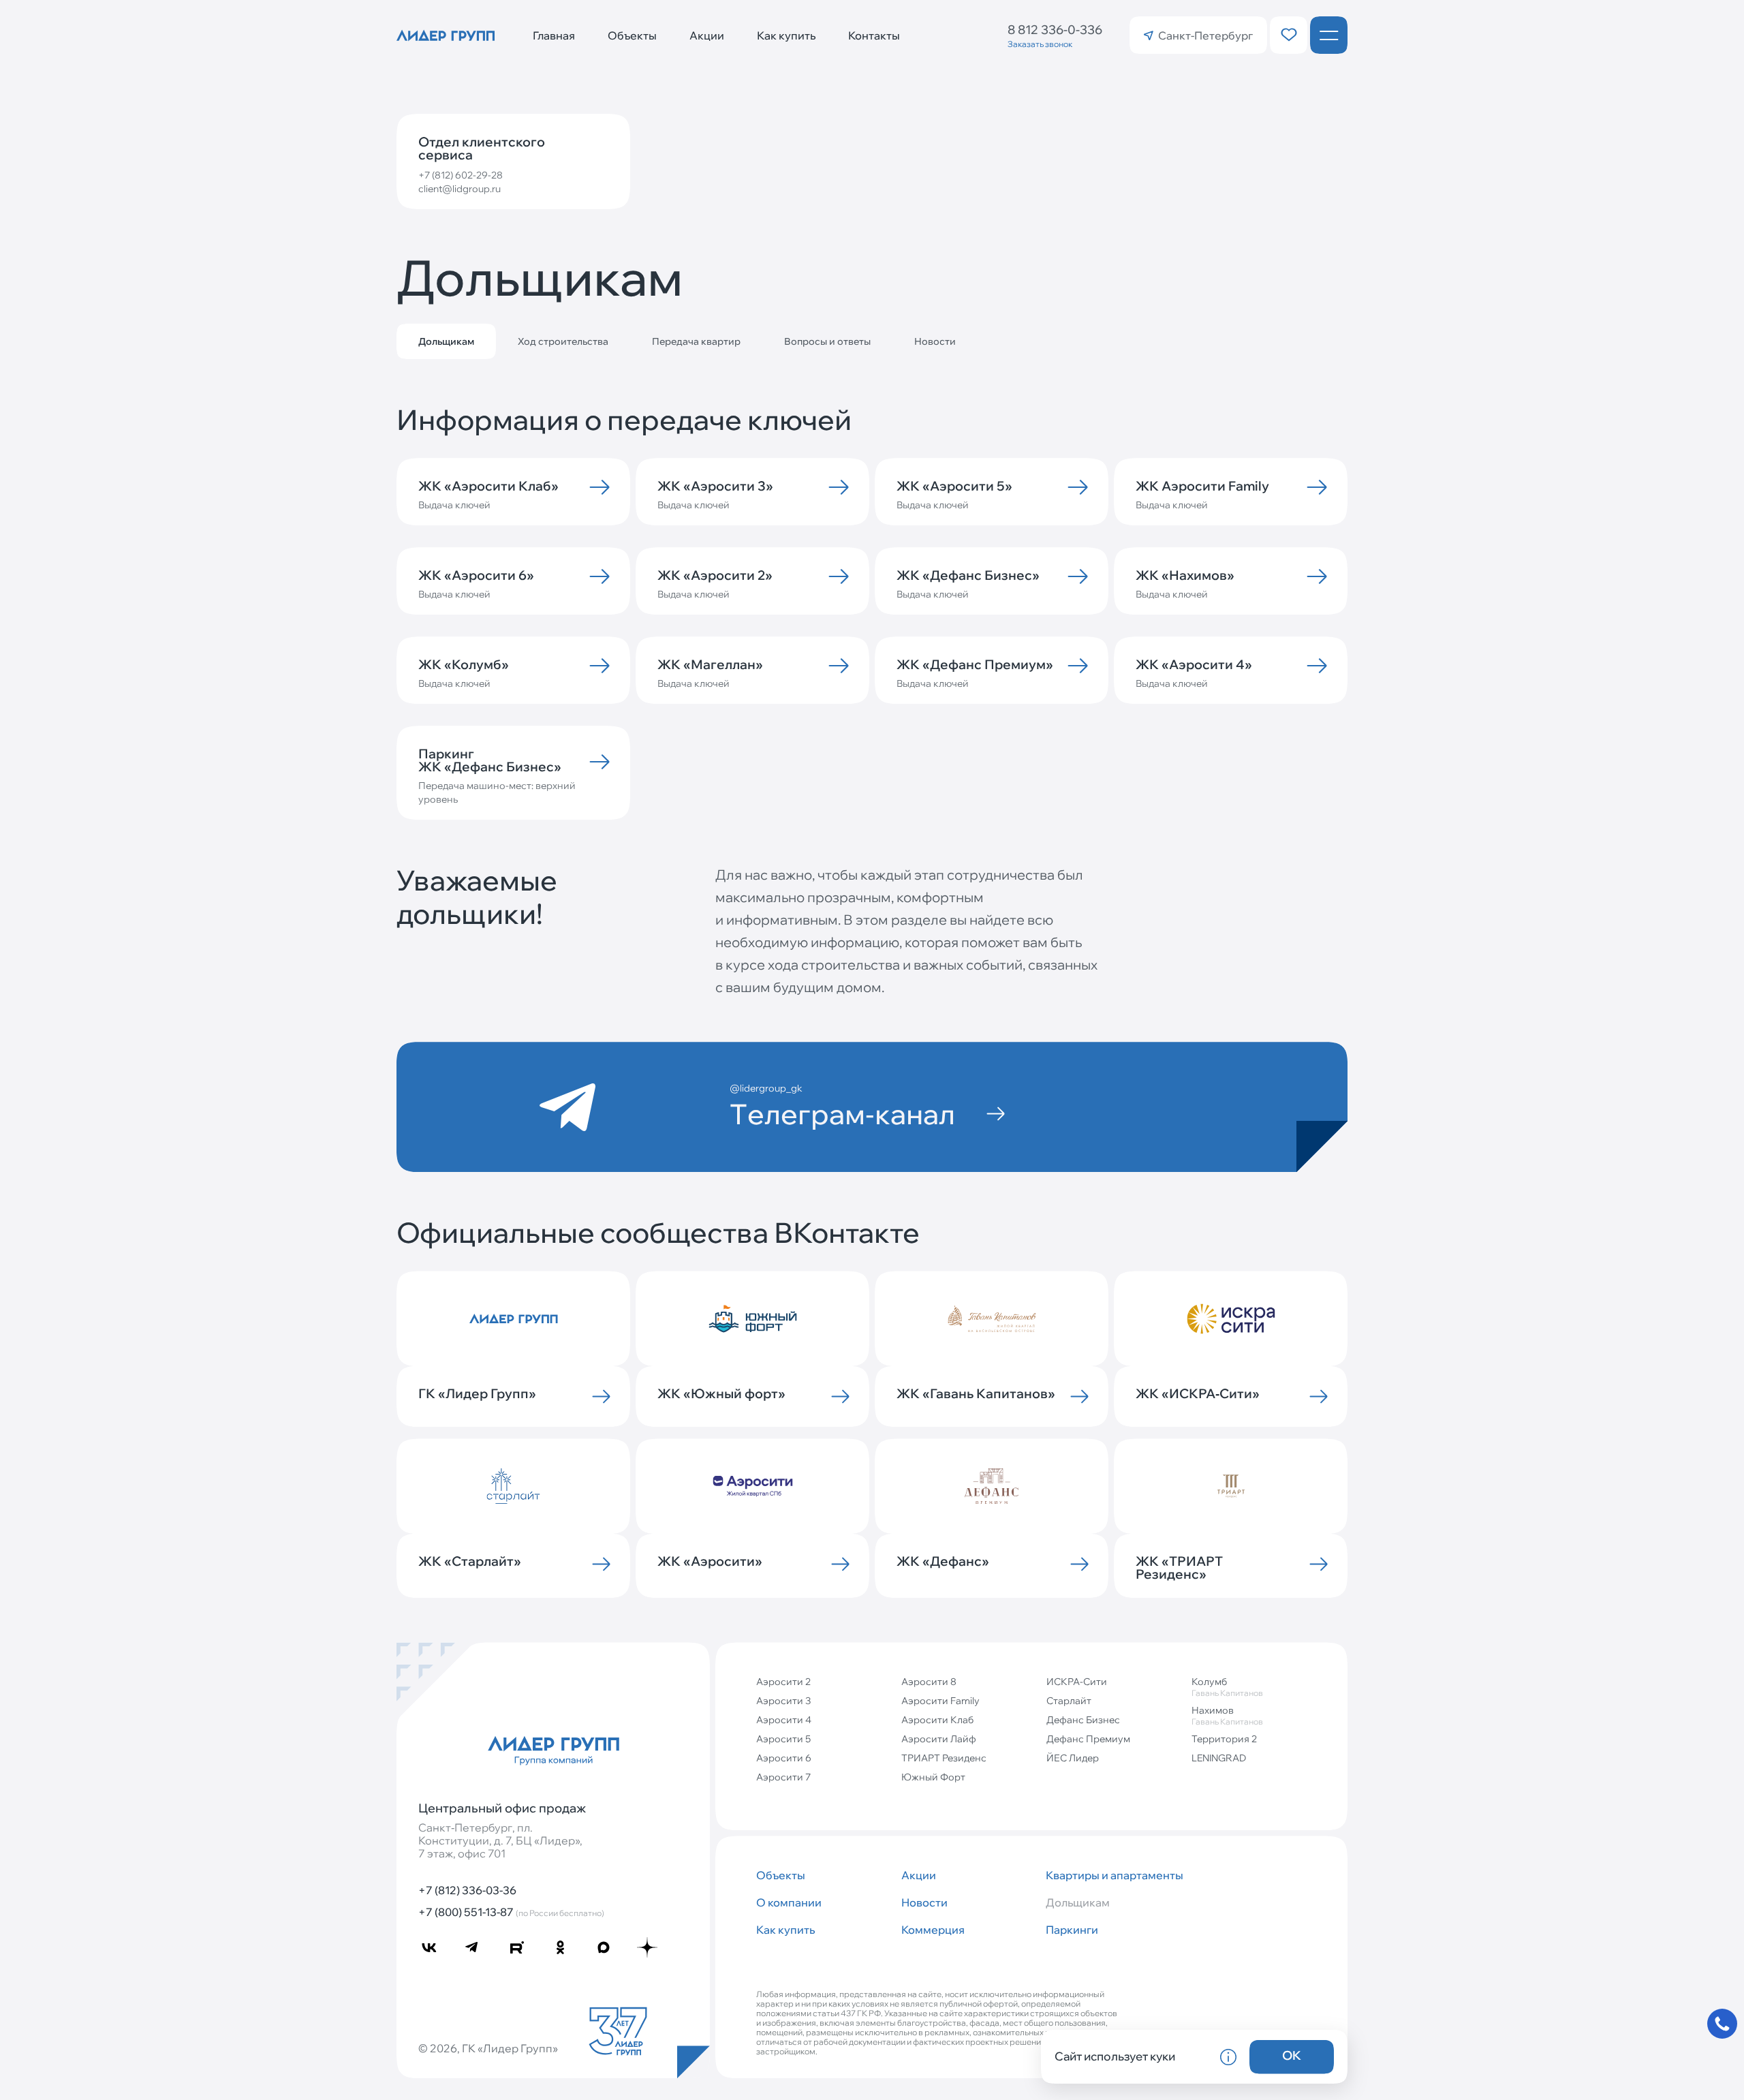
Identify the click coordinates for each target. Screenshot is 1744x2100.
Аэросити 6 (784, 1758)
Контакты (874, 35)
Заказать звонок (1040, 44)
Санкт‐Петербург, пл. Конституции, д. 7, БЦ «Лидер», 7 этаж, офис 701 (500, 1841)
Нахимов (1227, 1715)
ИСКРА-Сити (1077, 1682)
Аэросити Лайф (939, 1739)
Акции (707, 35)
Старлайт (1069, 1701)
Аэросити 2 (783, 1682)
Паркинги (1072, 1930)
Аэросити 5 (783, 1739)
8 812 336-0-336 (1055, 30)
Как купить (786, 35)
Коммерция (933, 1930)
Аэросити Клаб (937, 1720)
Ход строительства (563, 341)
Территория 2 (1224, 1739)
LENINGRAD (1219, 1758)
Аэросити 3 (783, 1701)
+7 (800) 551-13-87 (511, 1912)
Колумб (1227, 1687)
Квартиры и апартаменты (1113, 1875)
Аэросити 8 (929, 1682)
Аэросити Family (940, 1701)
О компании (789, 1902)
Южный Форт (933, 1777)
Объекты (632, 35)
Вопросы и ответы (827, 341)
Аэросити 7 (783, 1777)
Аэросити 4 (784, 1720)
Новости (935, 341)
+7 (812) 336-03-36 (467, 1890)
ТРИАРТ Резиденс (944, 1758)
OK (1292, 2055)
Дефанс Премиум (1088, 1739)
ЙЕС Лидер (1073, 1758)
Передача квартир (696, 341)
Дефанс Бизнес (1083, 1720)
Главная (554, 35)
